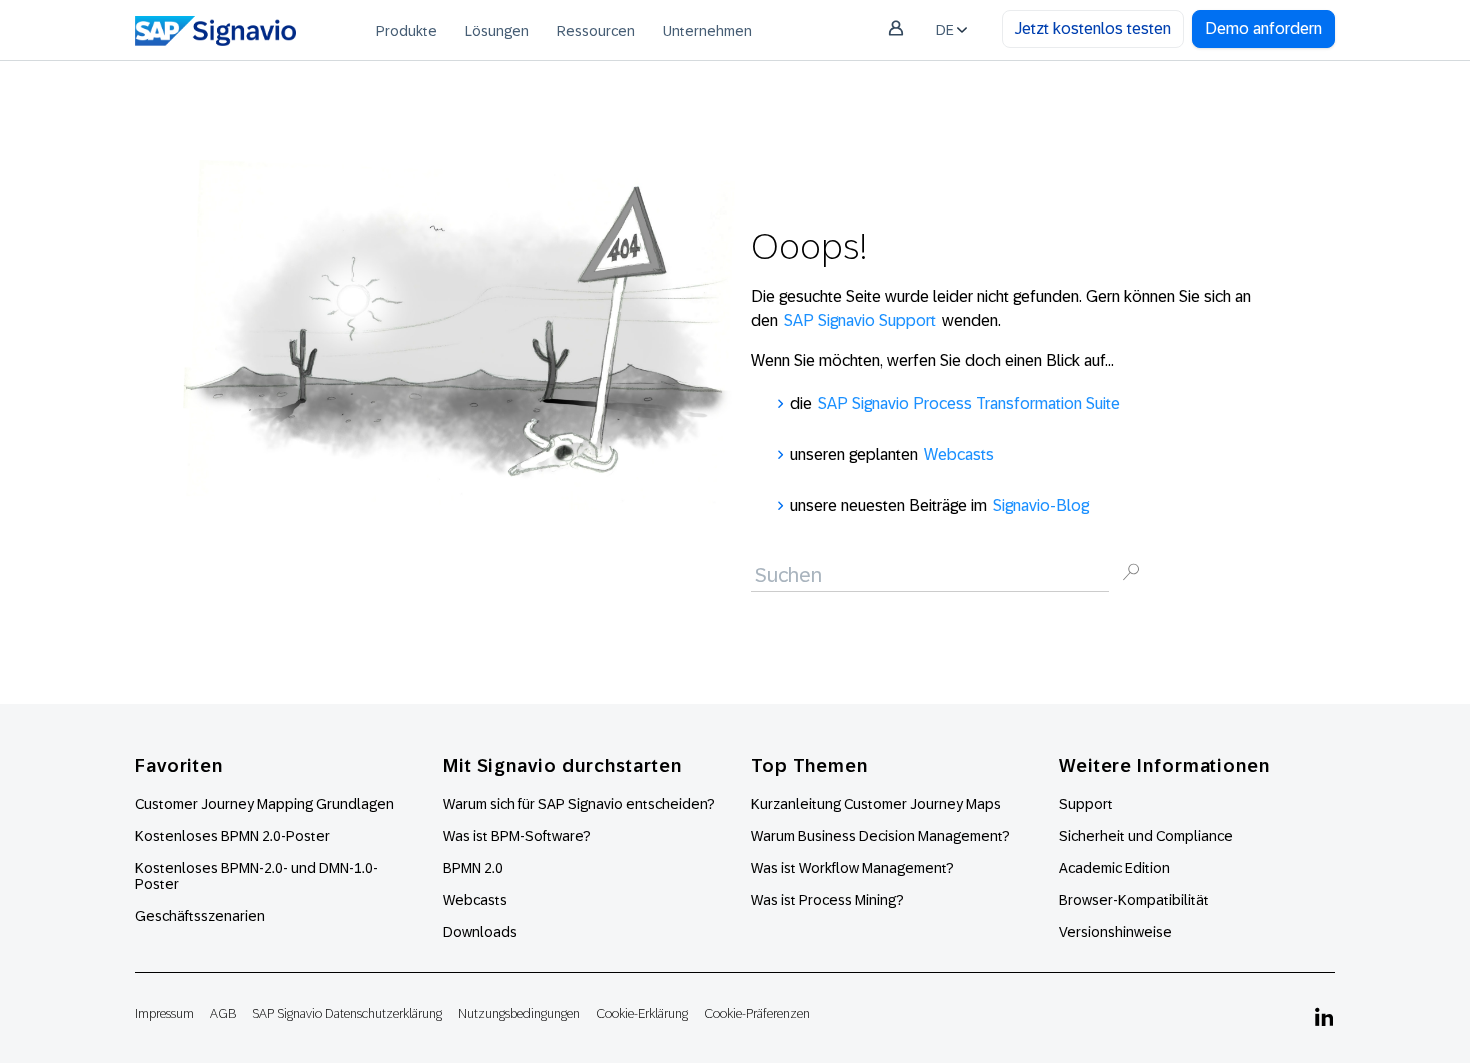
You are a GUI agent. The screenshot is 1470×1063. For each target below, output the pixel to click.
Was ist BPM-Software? (517, 836)
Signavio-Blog (1041, 505)
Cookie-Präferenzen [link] (757, 1013)
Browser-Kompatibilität (1134, 900)
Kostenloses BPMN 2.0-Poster (232, 836)
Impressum (164, 1013)
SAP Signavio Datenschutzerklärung (347, 1013)
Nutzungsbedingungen (519, 1013)
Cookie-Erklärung (642, 1013)
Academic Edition (1114, 868)
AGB (223, 1013)
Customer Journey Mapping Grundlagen (264, 804)
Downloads (480, 932)
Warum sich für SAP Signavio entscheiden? (579, 804)
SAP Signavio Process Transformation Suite (969, 403)
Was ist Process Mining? (827, 900)
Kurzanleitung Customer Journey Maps (876, 804)
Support (1086, 804)
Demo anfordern (1263, 28)
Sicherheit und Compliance (1146, 836)
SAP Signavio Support (860, 320)
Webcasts (959, 454)
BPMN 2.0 (473, 868)
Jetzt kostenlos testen (1093, 28)
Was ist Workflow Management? (852, 868)
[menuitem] (406, 30)
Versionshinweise (1115, 932)
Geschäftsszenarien (200, 916)
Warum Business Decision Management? (880, 836)
